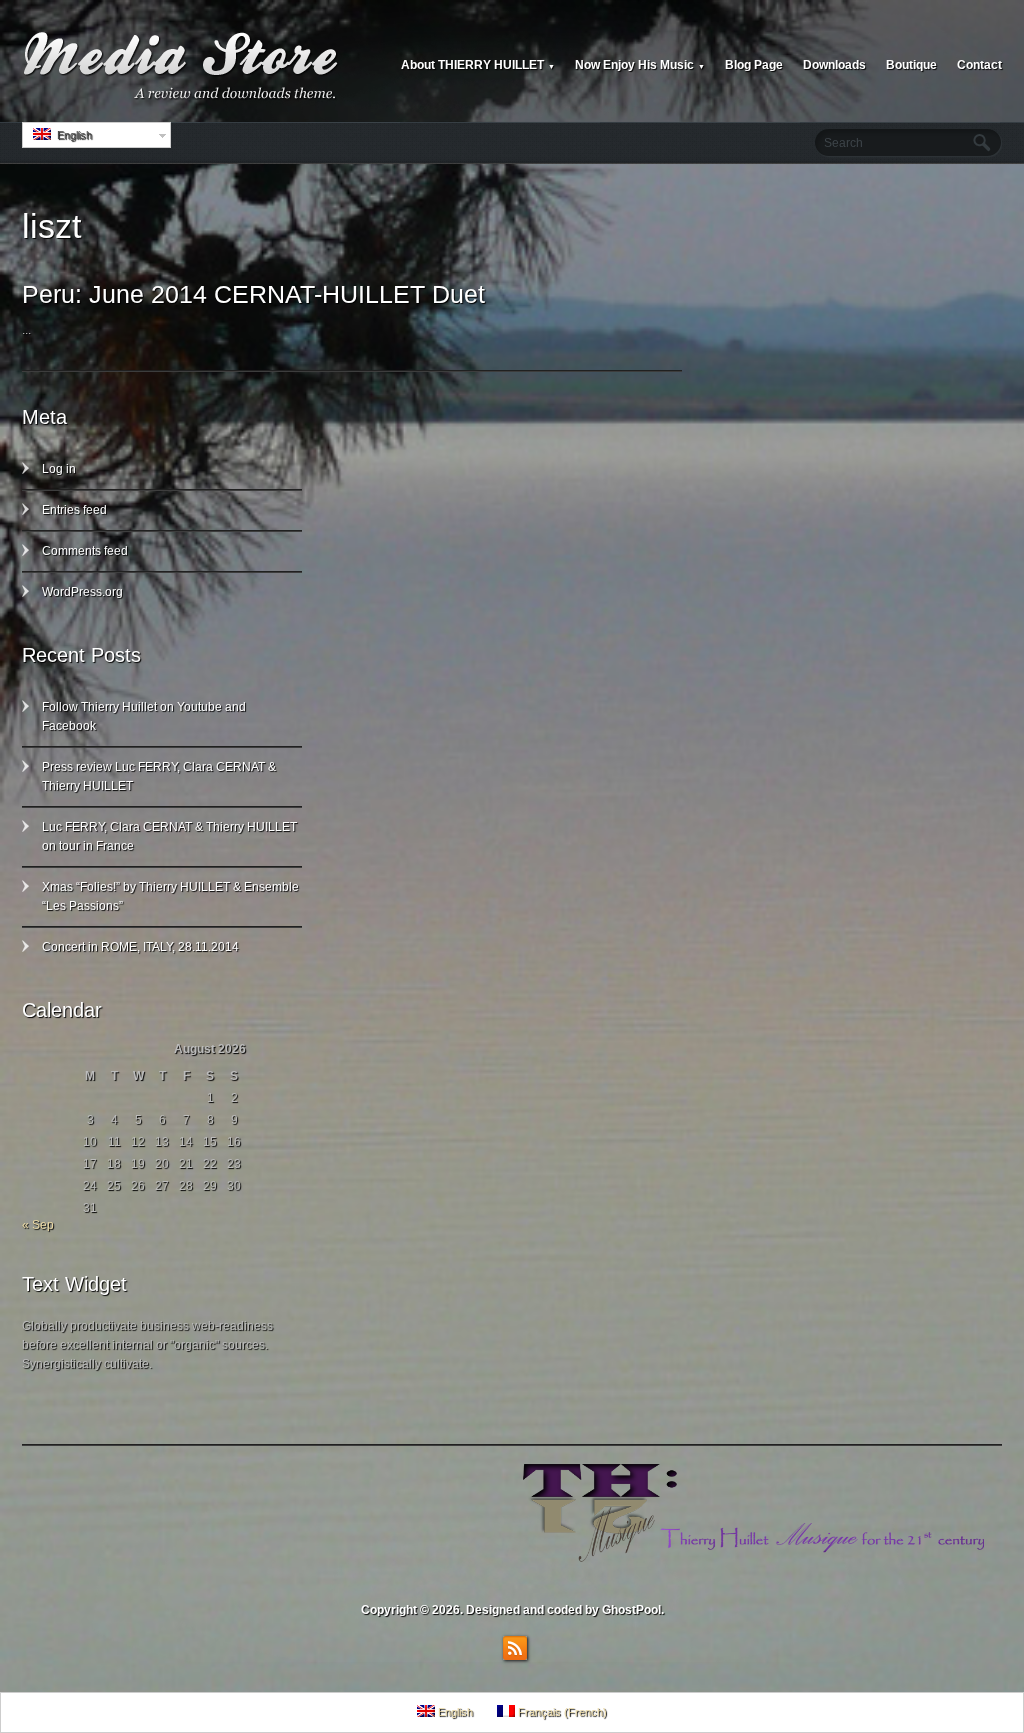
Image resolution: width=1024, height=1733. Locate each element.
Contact (979, 65)
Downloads (834, 65)
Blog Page (754, 65)
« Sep (38, 1225)
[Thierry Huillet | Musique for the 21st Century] (182, 66)
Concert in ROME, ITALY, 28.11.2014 (140, 947)
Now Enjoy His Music (640, 65)
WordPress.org (82, 592)
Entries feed (74, 510)
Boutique (911, 65)
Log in (59, 469)
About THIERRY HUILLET (478, 65)
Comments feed (85, 551)
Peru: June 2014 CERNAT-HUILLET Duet (253, 294)
